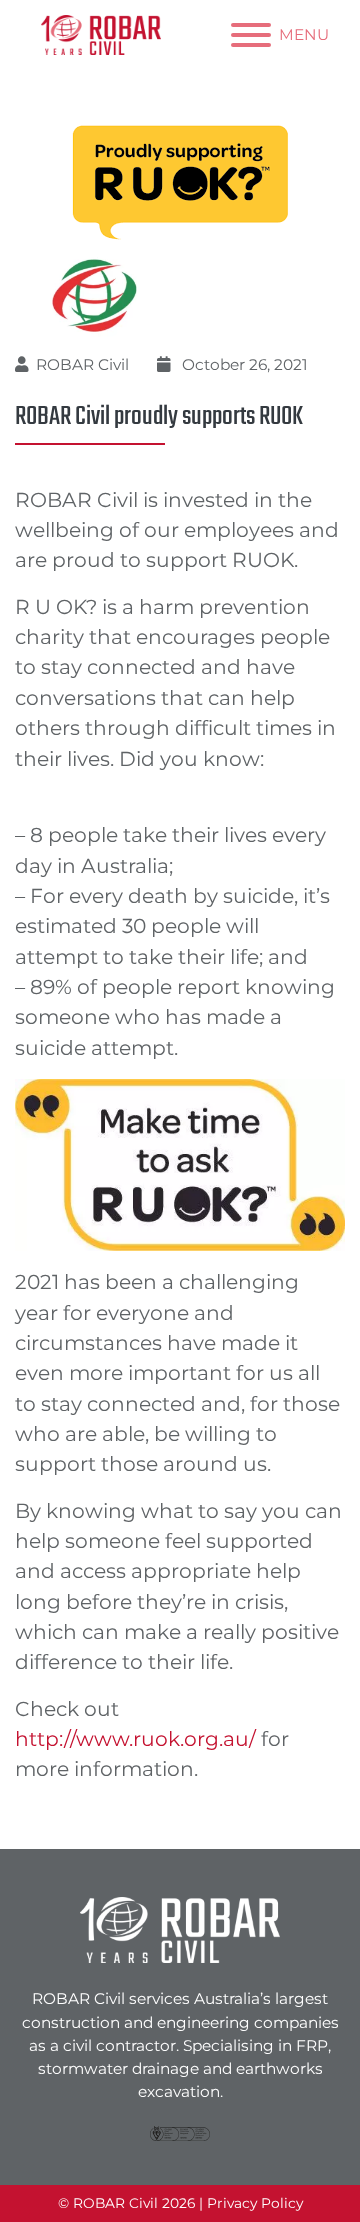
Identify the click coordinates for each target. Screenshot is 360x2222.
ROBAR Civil (82, 364)
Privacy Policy (255, 2203)
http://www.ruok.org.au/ (135, 1738)
